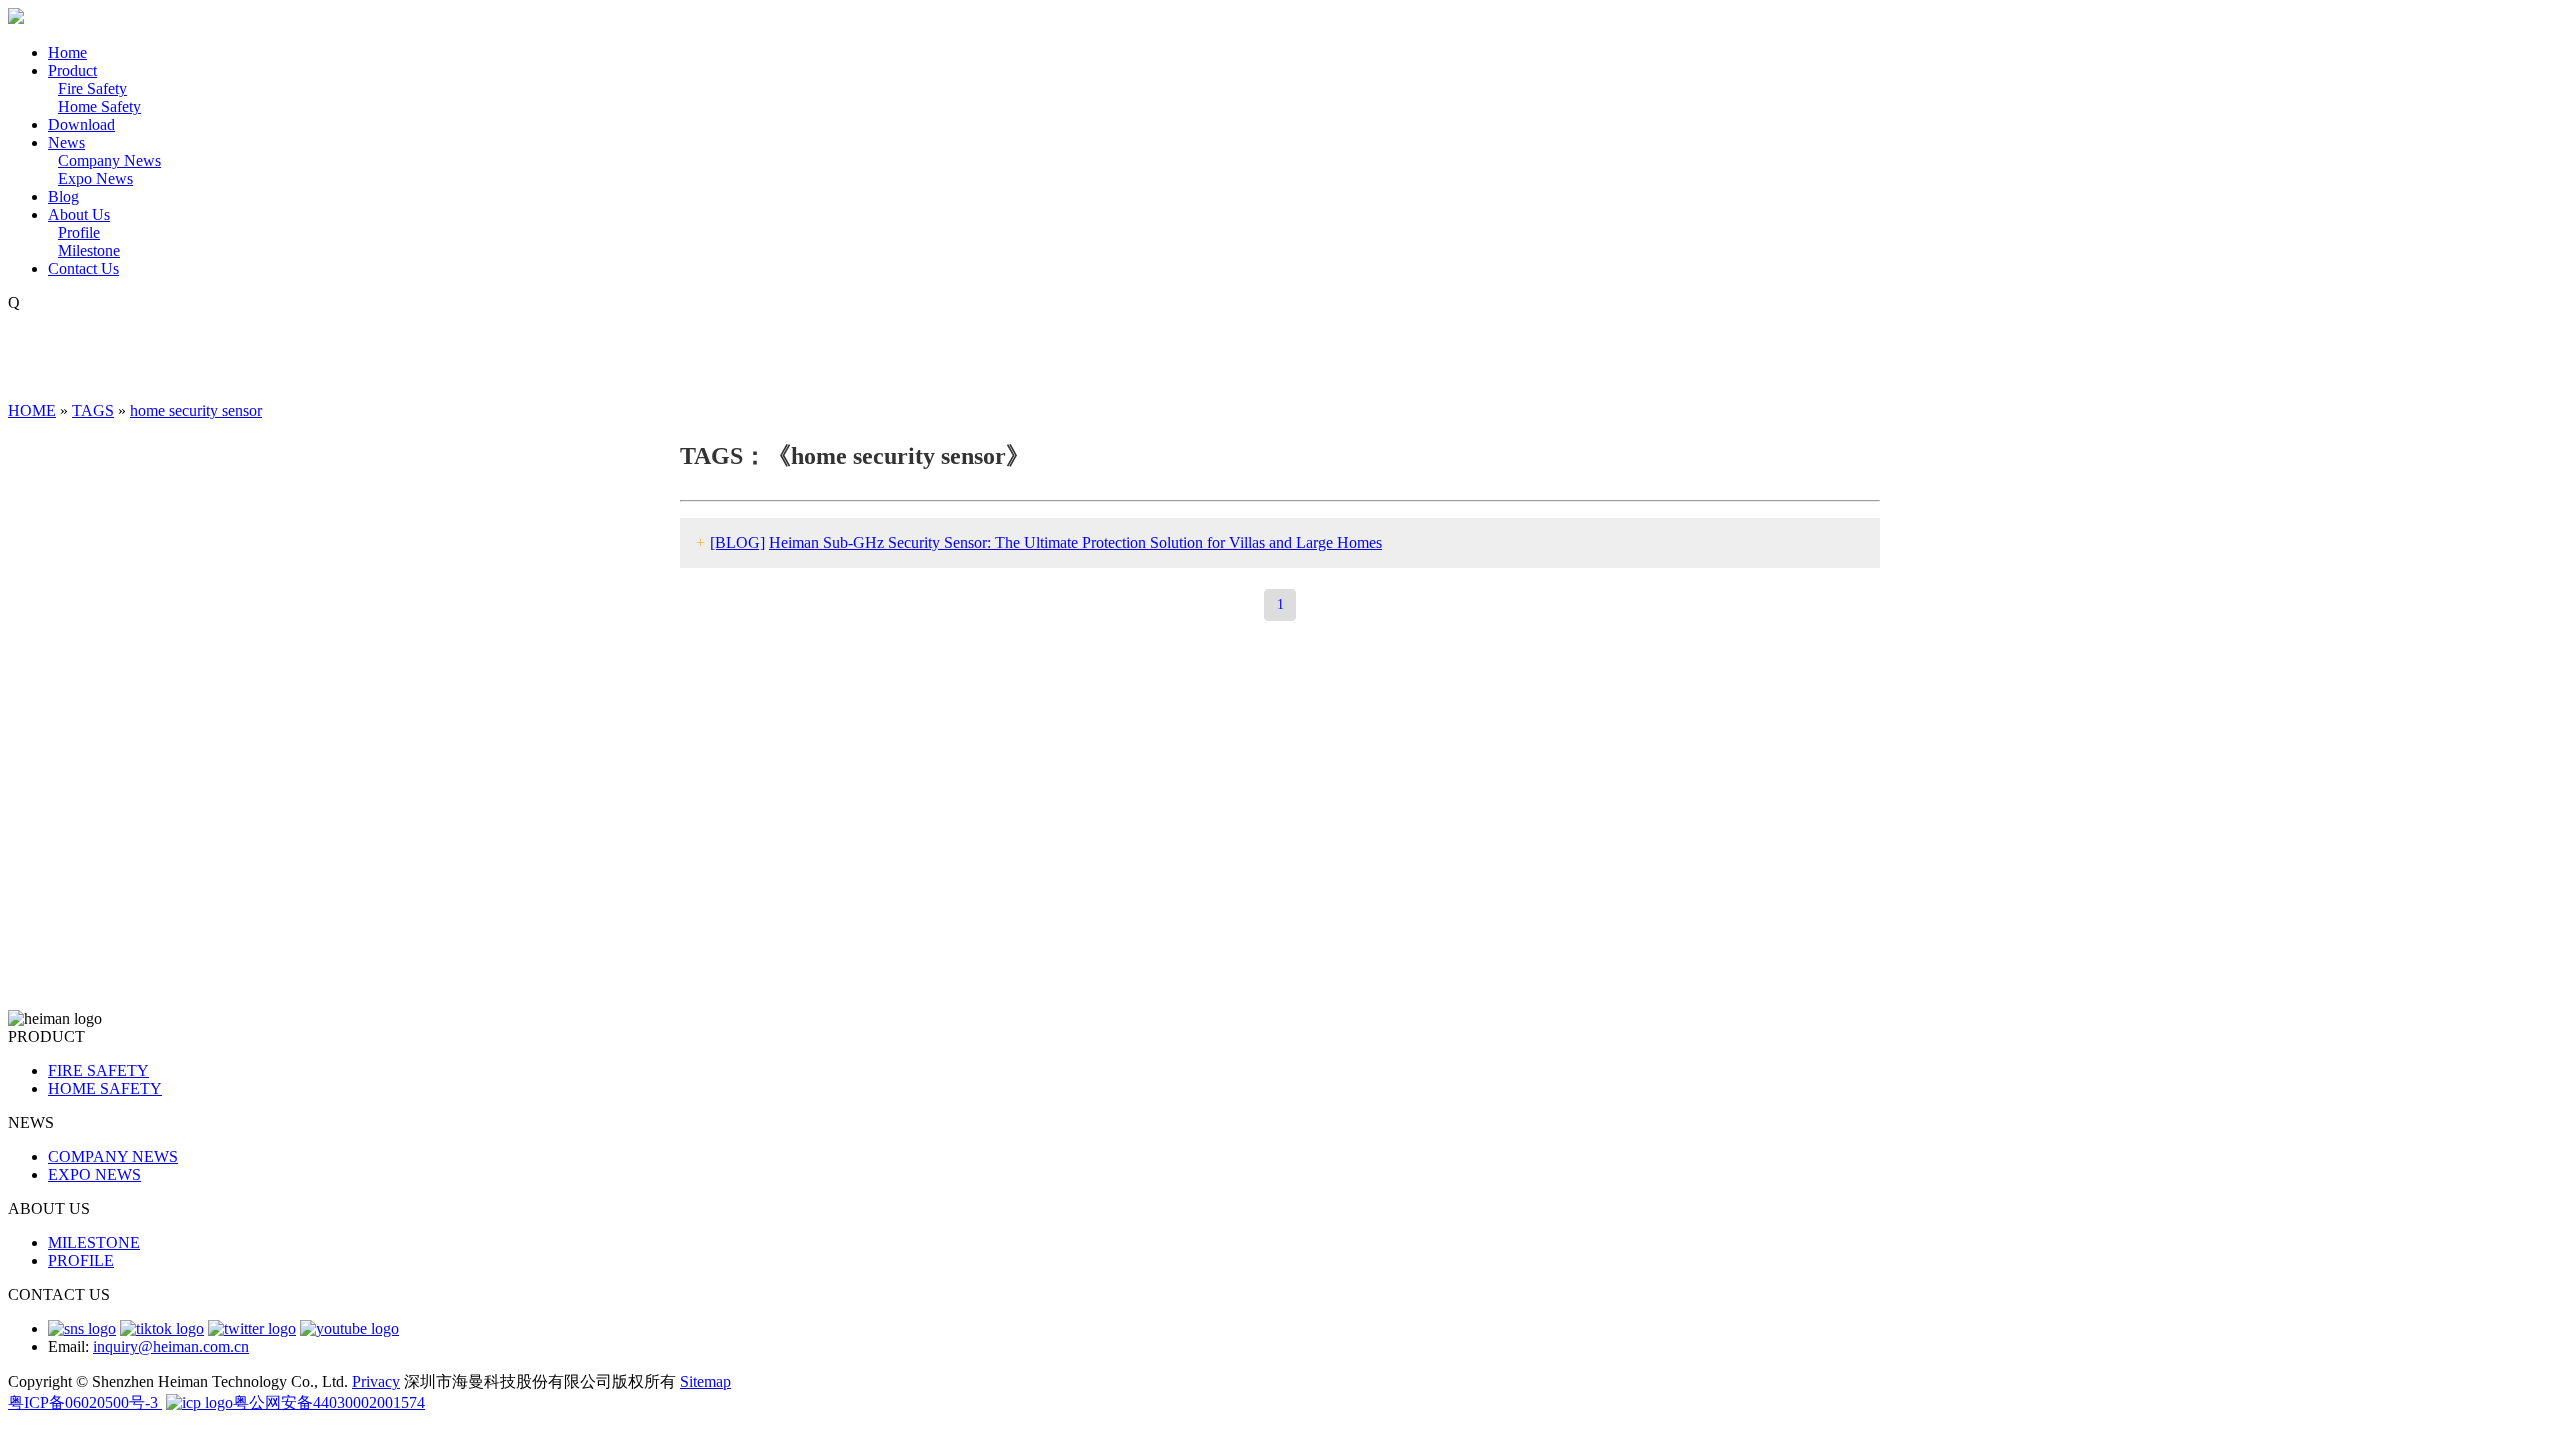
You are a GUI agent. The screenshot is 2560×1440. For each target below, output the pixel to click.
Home (67, 52)
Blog (63, 196)
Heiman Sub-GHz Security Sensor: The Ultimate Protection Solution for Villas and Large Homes (1075, 542)
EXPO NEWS (94, 1174)
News (66, 142)
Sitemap (705, 1381)
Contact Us (83, 268)
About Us (79, 214)
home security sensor (196, 410)
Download (81, 124)
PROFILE (81, 1260)
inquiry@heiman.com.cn (171, 1346)
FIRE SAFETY (98, 1070)
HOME (32, 410)
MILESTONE (94, 1242)
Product (72, 70)
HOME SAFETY (105, 1088)
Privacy (376, 1381)
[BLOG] (737, 542)
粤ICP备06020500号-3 (85, 1402)
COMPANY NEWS (113, 1156)
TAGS (93, 410)
